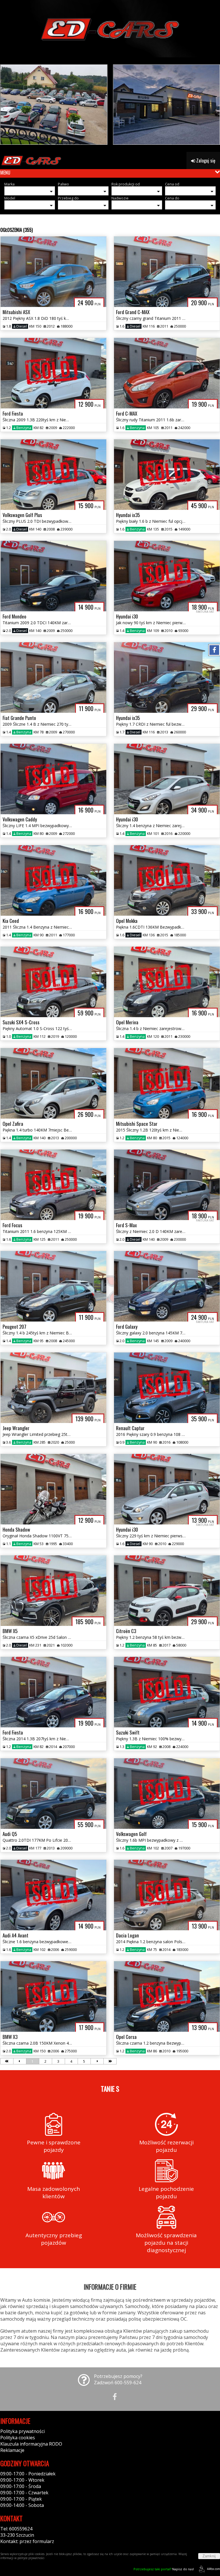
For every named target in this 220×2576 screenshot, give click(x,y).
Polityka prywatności (22, 2431)
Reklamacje (12, 2450)
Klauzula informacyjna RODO (31, 2444)
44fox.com (213, 2569)
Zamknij (209, 2556)
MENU (5, 173)
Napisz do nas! (164, 2569)
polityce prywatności (31, 2558)
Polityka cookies (18, 2438)
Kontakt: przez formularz (27, 2541)
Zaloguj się (205, 160)
